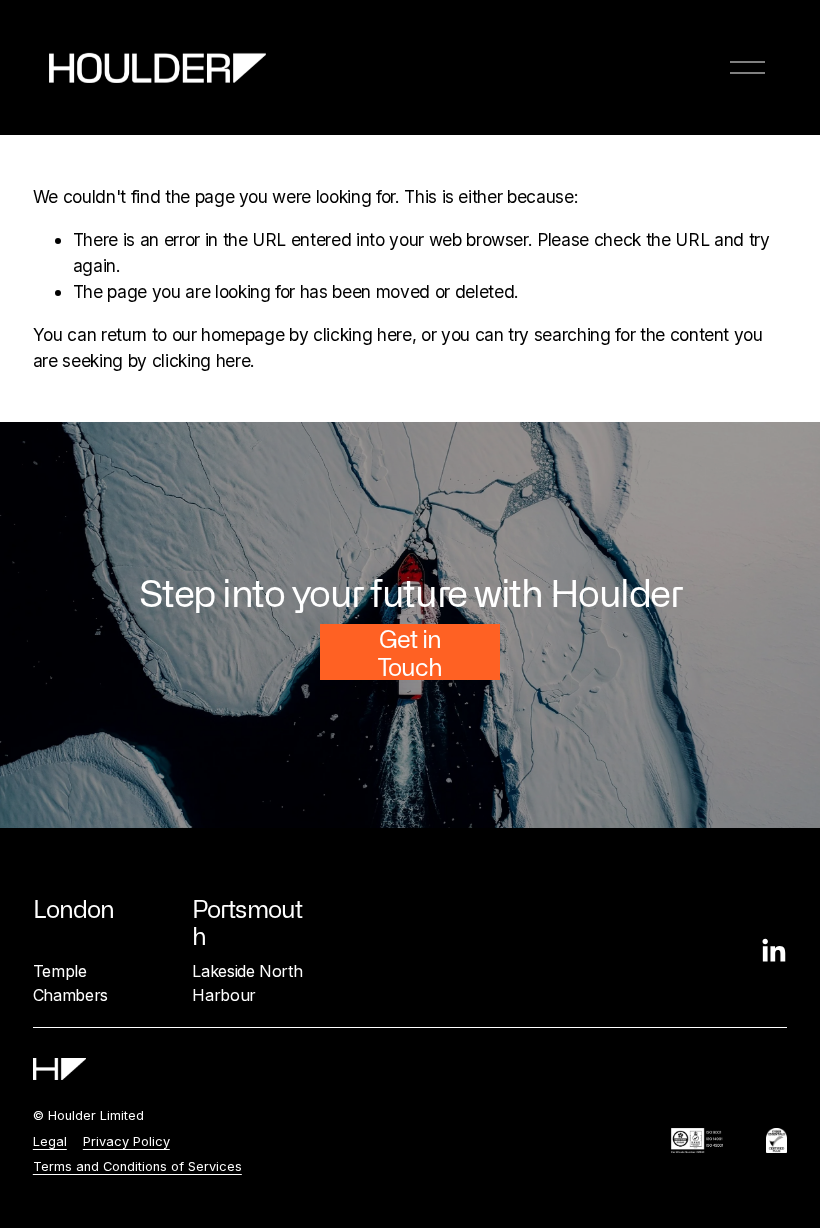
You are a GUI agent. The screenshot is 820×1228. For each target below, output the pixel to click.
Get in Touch (410, 652)
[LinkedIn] (773, 951)
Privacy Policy (126, 1141)
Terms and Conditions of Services (137, 1166)
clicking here (362, 334)
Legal (50, 1141)
